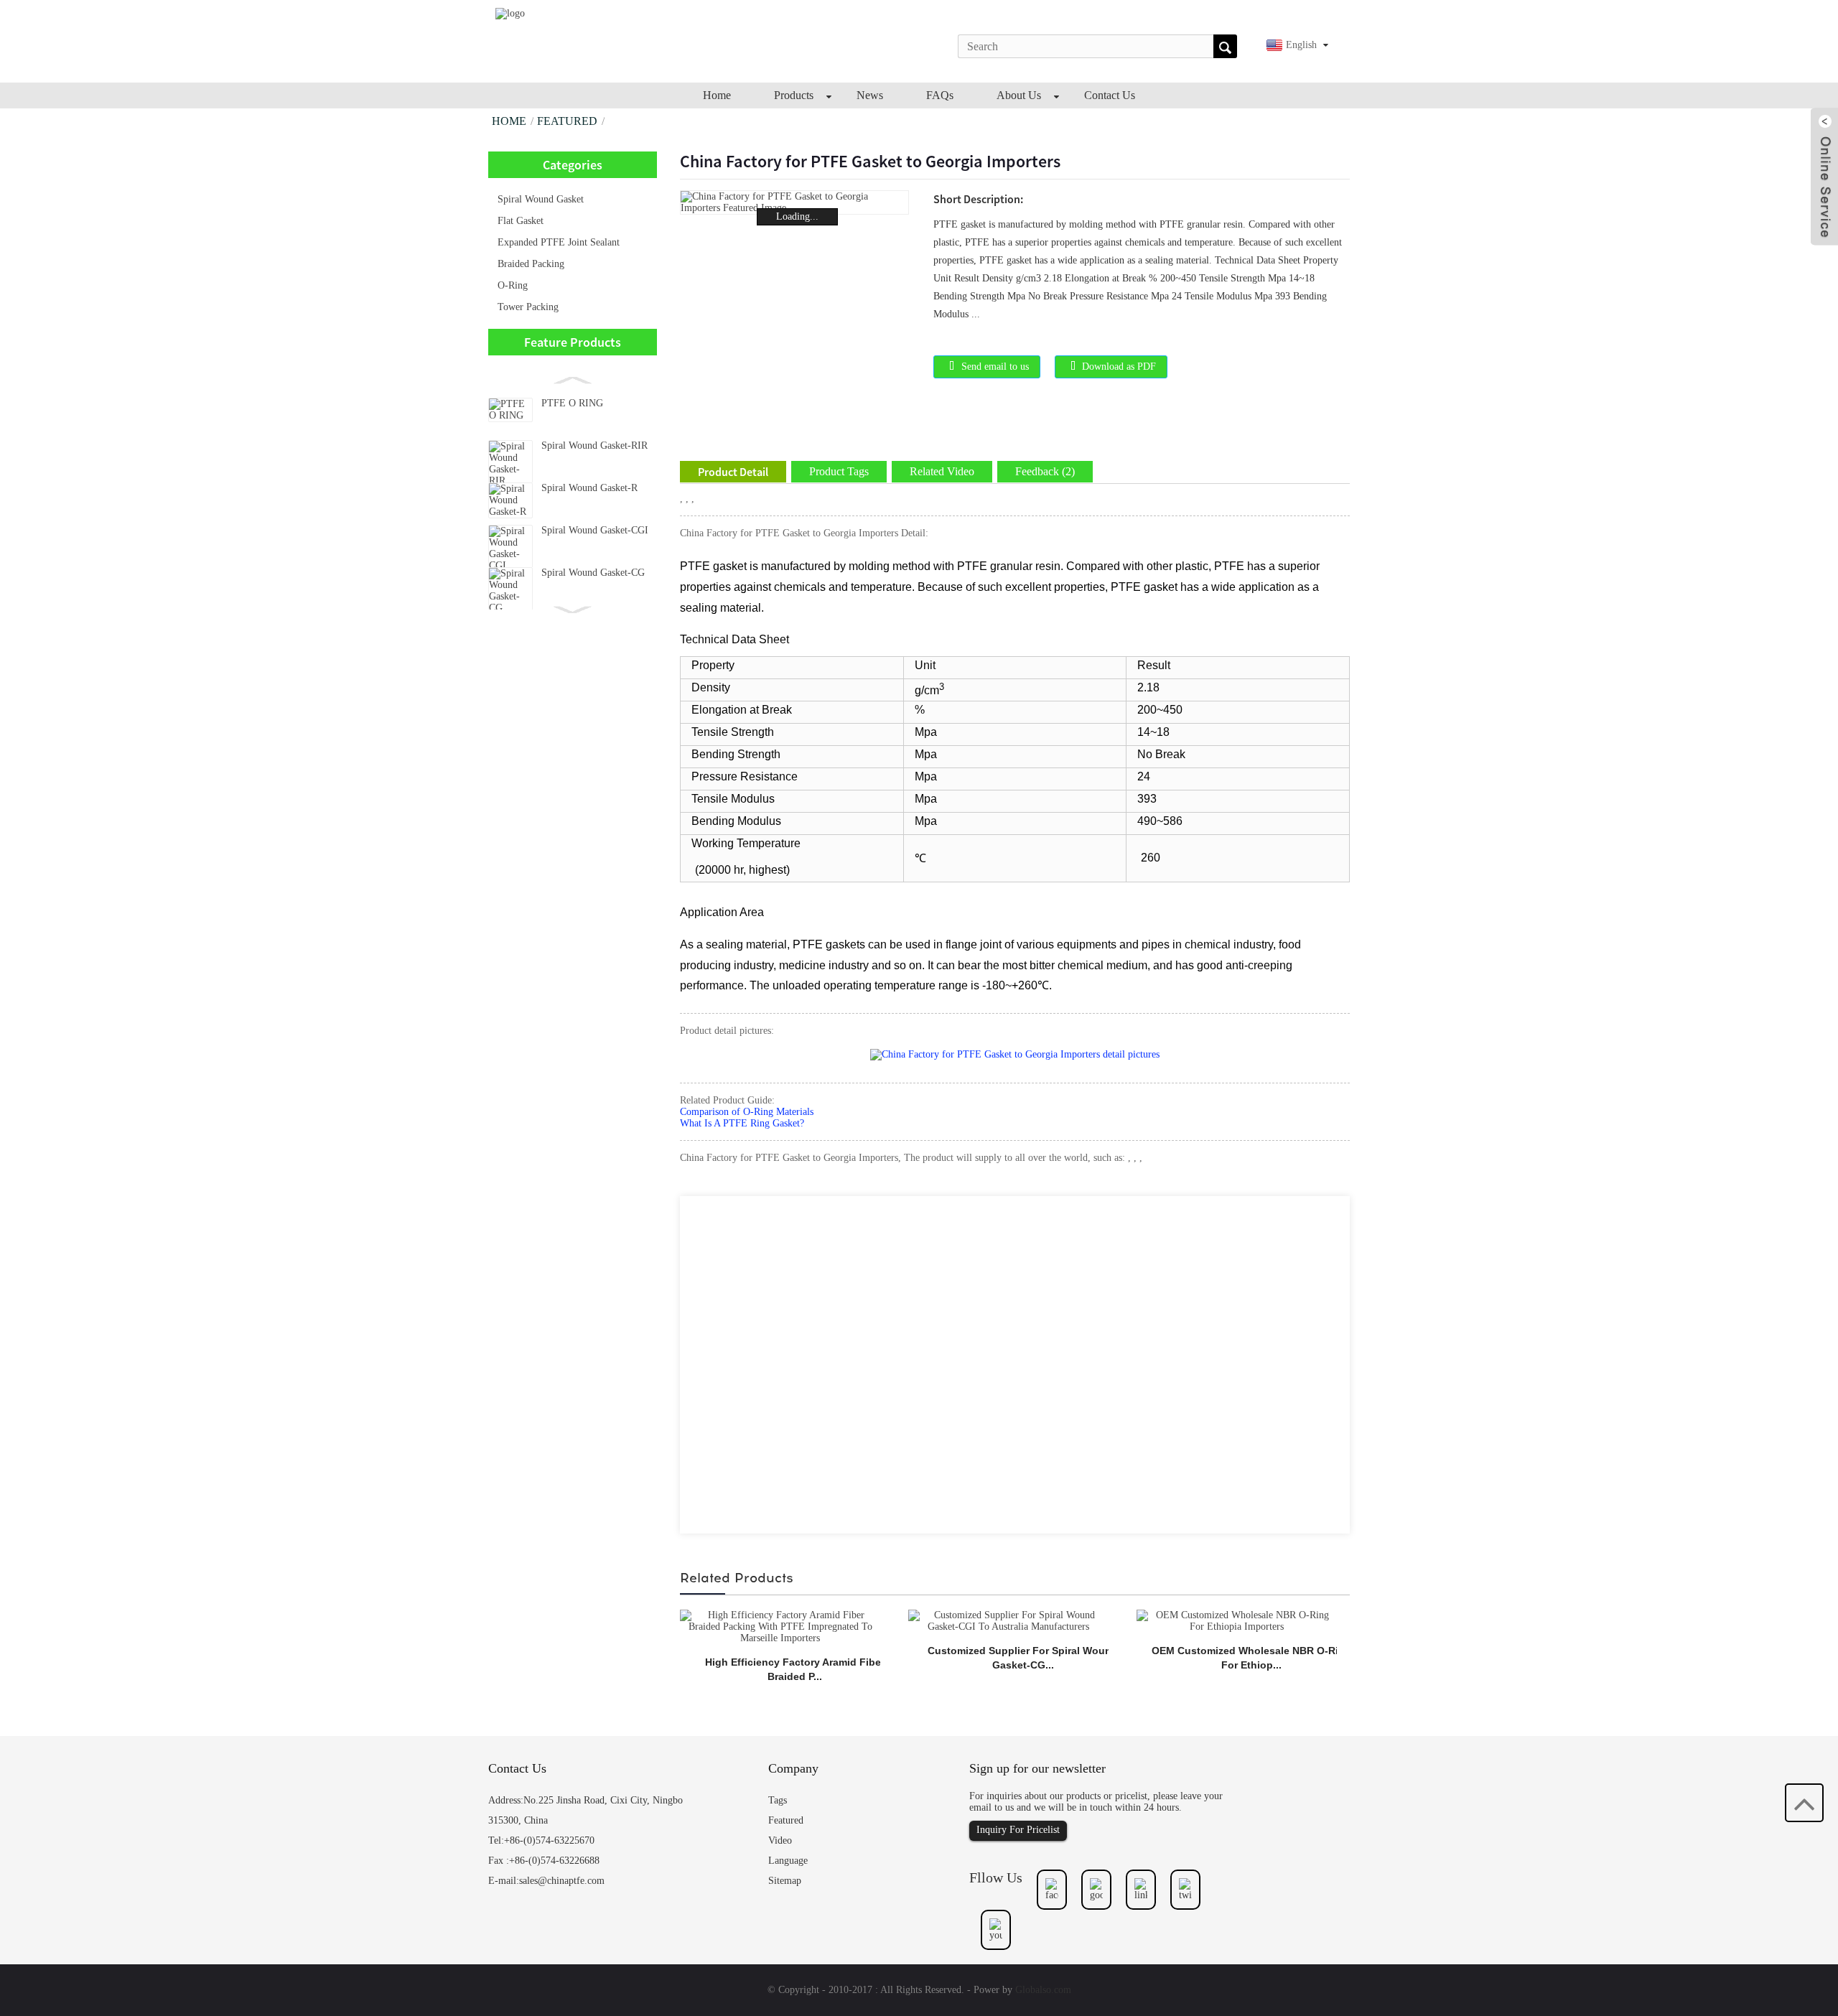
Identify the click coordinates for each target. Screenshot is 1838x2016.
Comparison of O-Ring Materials (747, 1112)
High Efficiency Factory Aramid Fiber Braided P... (795, 1669)
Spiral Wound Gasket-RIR (594, 445)
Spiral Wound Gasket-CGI (595, 530)
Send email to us (995, 367)
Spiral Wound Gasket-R (589, 488)
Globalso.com (1043, 1990)
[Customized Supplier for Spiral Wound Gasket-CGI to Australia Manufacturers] (1008, 1620)
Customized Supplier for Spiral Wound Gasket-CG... (1023, 1658)
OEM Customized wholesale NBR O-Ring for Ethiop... (1251, 1658)
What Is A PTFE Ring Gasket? (742, 1123)
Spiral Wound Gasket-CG (593, 573)
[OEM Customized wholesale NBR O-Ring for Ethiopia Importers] (1237, 1620)
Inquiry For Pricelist (1018, 1830)
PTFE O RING (572, 403)
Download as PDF (1119, 367)
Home (509, 121)
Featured (567, 121)
